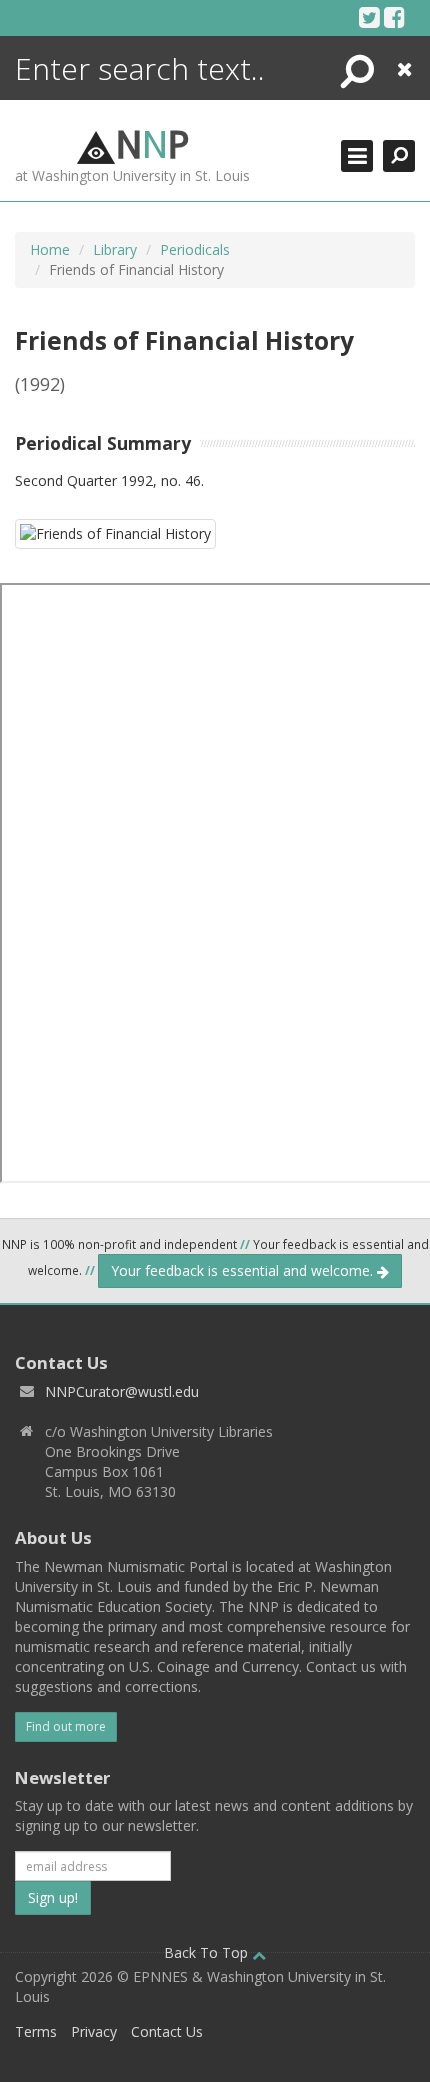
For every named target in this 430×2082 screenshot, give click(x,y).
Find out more (66, 1726)
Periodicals (195, 249)
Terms (36, 2031)
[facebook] (394, 17)
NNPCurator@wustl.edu (122, 1391)
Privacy (94, 2031)
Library (115, 249)
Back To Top (208, 1952)
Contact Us (167, 2031)
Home (50, 249)
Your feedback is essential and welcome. (244, 1270)
